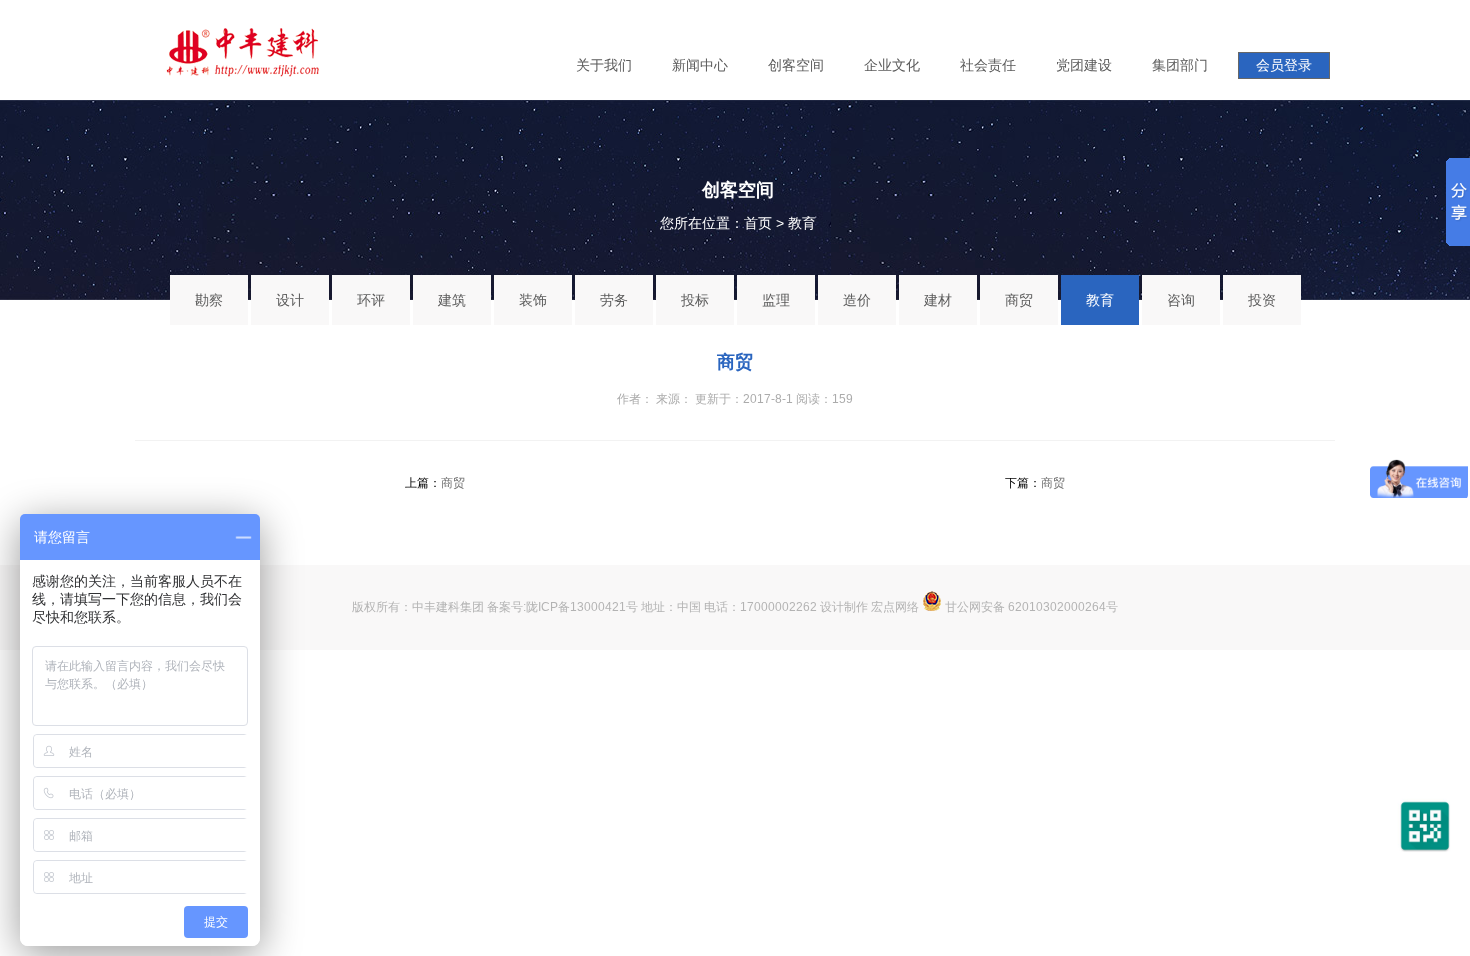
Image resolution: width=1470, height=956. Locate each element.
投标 (695, 300)
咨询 (1181, 300)
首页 (758, 223)
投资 (1262, 300)
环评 (371, 300)
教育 (802, 223)
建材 (938, 300)
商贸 (1019, 300)
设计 (290, 300)
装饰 (533, 300)
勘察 (209, 300)
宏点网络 (895, 607)
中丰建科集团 (448, 607)
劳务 (614, 300)
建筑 (452, 300)
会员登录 (1284, 65)
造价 (857, 300)
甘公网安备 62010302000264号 (1030, 607)
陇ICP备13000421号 (582, 607)
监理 (776, 300)
